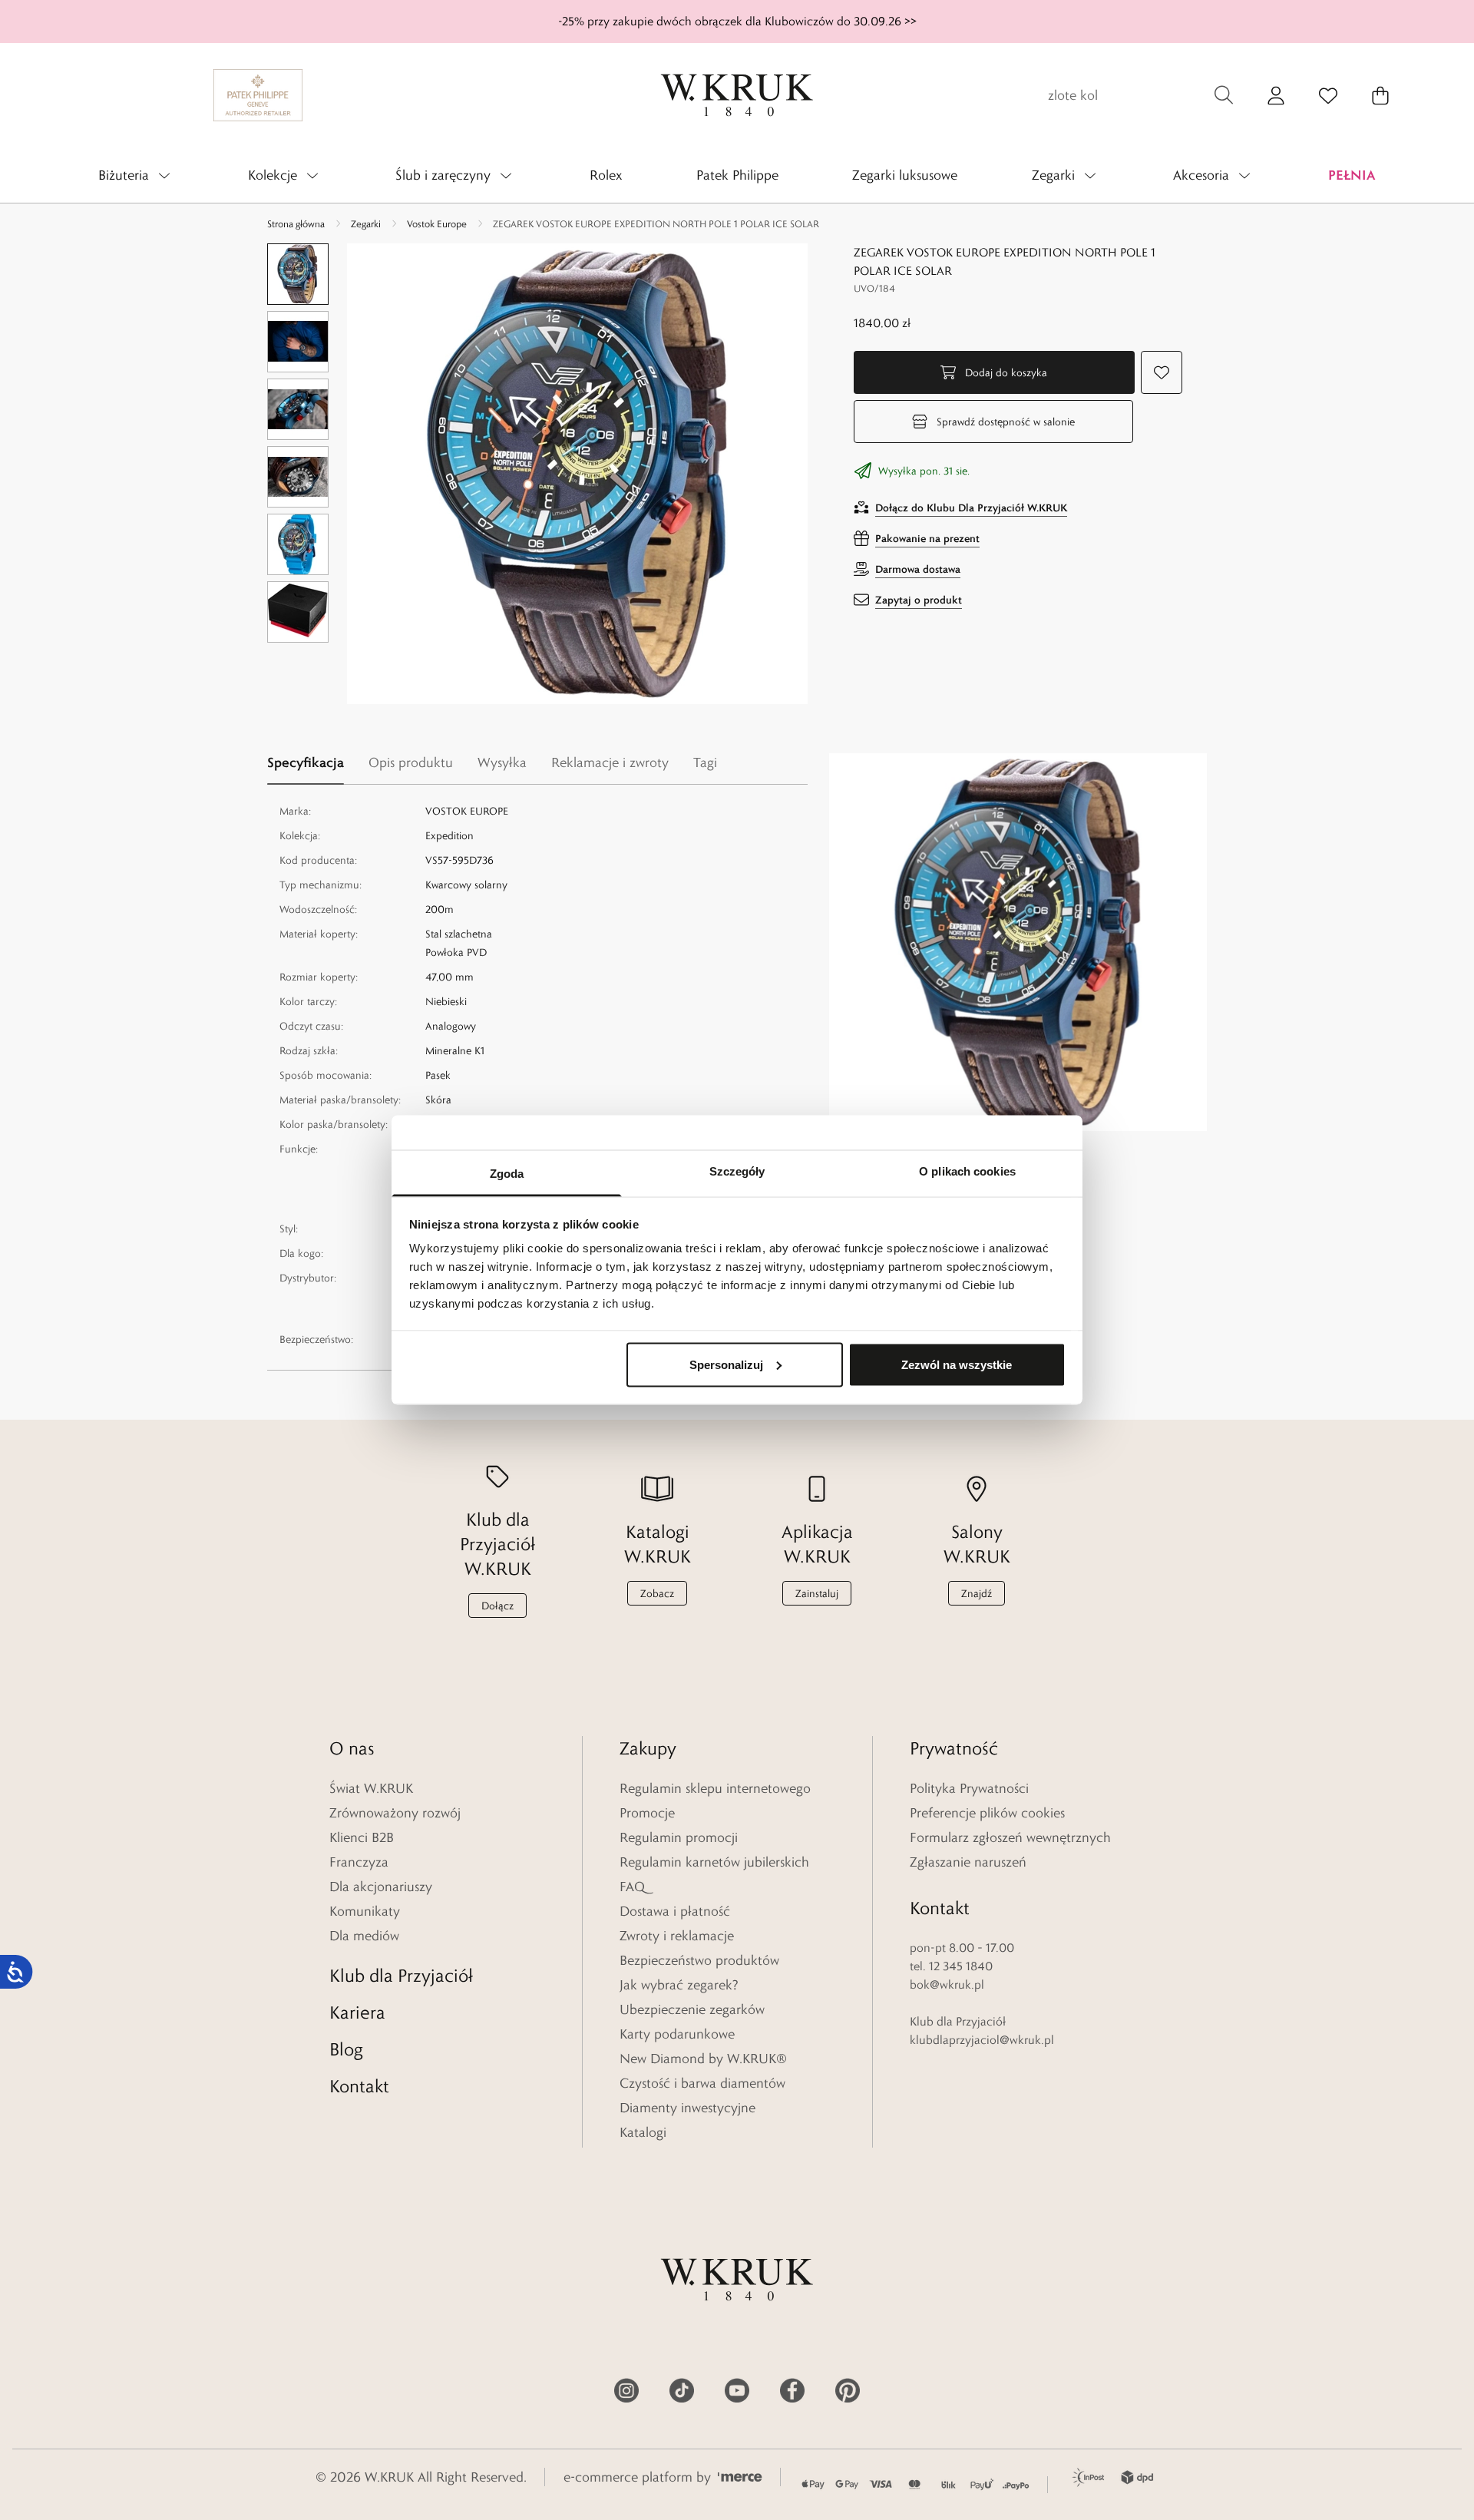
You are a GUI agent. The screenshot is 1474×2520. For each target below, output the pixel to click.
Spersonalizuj (726, 1364)
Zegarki (366, 223)
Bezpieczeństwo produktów (699, 1960)
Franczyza (359, 1862)
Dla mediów (364, 1936)
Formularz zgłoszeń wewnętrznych (1010, 1837)
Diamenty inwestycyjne (687, 2108)
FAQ (632, 1887)
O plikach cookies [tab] (967, 1171)
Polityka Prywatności (969, 1788)
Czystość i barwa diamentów (702, 2083)
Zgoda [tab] (507, 1174)
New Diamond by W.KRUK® (703, 2059)
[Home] (737, 95)
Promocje (647, 1813)
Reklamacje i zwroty (610, 762)
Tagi (705, 762)
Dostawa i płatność (675, 1911)
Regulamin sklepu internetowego (715, 1788)
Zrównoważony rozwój (395, 1813)
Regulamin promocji (679, 1837)
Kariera (357, 2012)
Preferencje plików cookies (987, 1813)
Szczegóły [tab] (737, 1171)
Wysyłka (502, 762)
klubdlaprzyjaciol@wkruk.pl (982, 2040)
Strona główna (296, 223)
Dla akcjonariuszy (381, 1887)
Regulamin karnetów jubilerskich (714, 1862)
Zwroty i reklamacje (677, 1936)
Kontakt (359, 2086)
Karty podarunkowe (677, 2034)
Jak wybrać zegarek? (679, 1985)
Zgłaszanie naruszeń (968, 1862)
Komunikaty (365, 1911)
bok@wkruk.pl (947, 1984)
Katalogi (643, 2132)
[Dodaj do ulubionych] (1162, 372)
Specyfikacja (306, 762)
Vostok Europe (437, 223)
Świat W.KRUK (371, 1788)
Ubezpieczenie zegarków (692, 2009)
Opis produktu (411, 762)
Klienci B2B (362, 1837)
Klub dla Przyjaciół (401, 1975)
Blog (346, 2049)
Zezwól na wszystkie (957, 1364)
